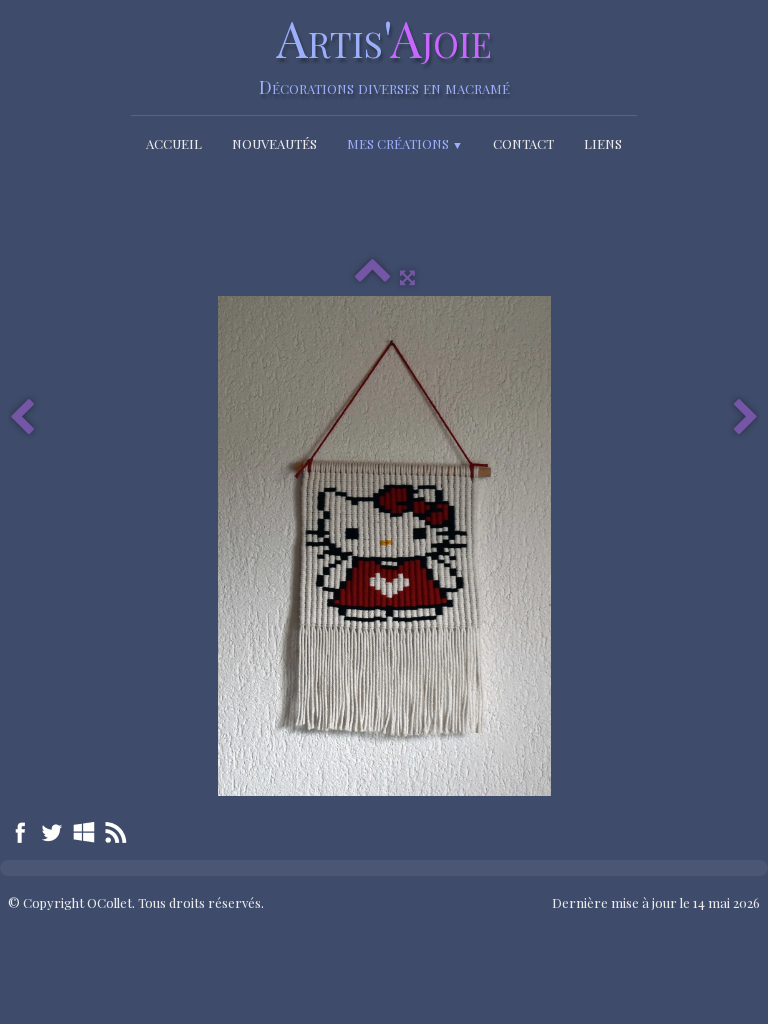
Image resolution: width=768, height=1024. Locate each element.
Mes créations (405, 143)
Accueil (174, 143)
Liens (603, 143)
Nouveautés (274, 143)
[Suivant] (746, 418)
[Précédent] (22, 418)
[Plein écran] (407, 276)
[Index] (372, 276)
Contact (523, 143)
